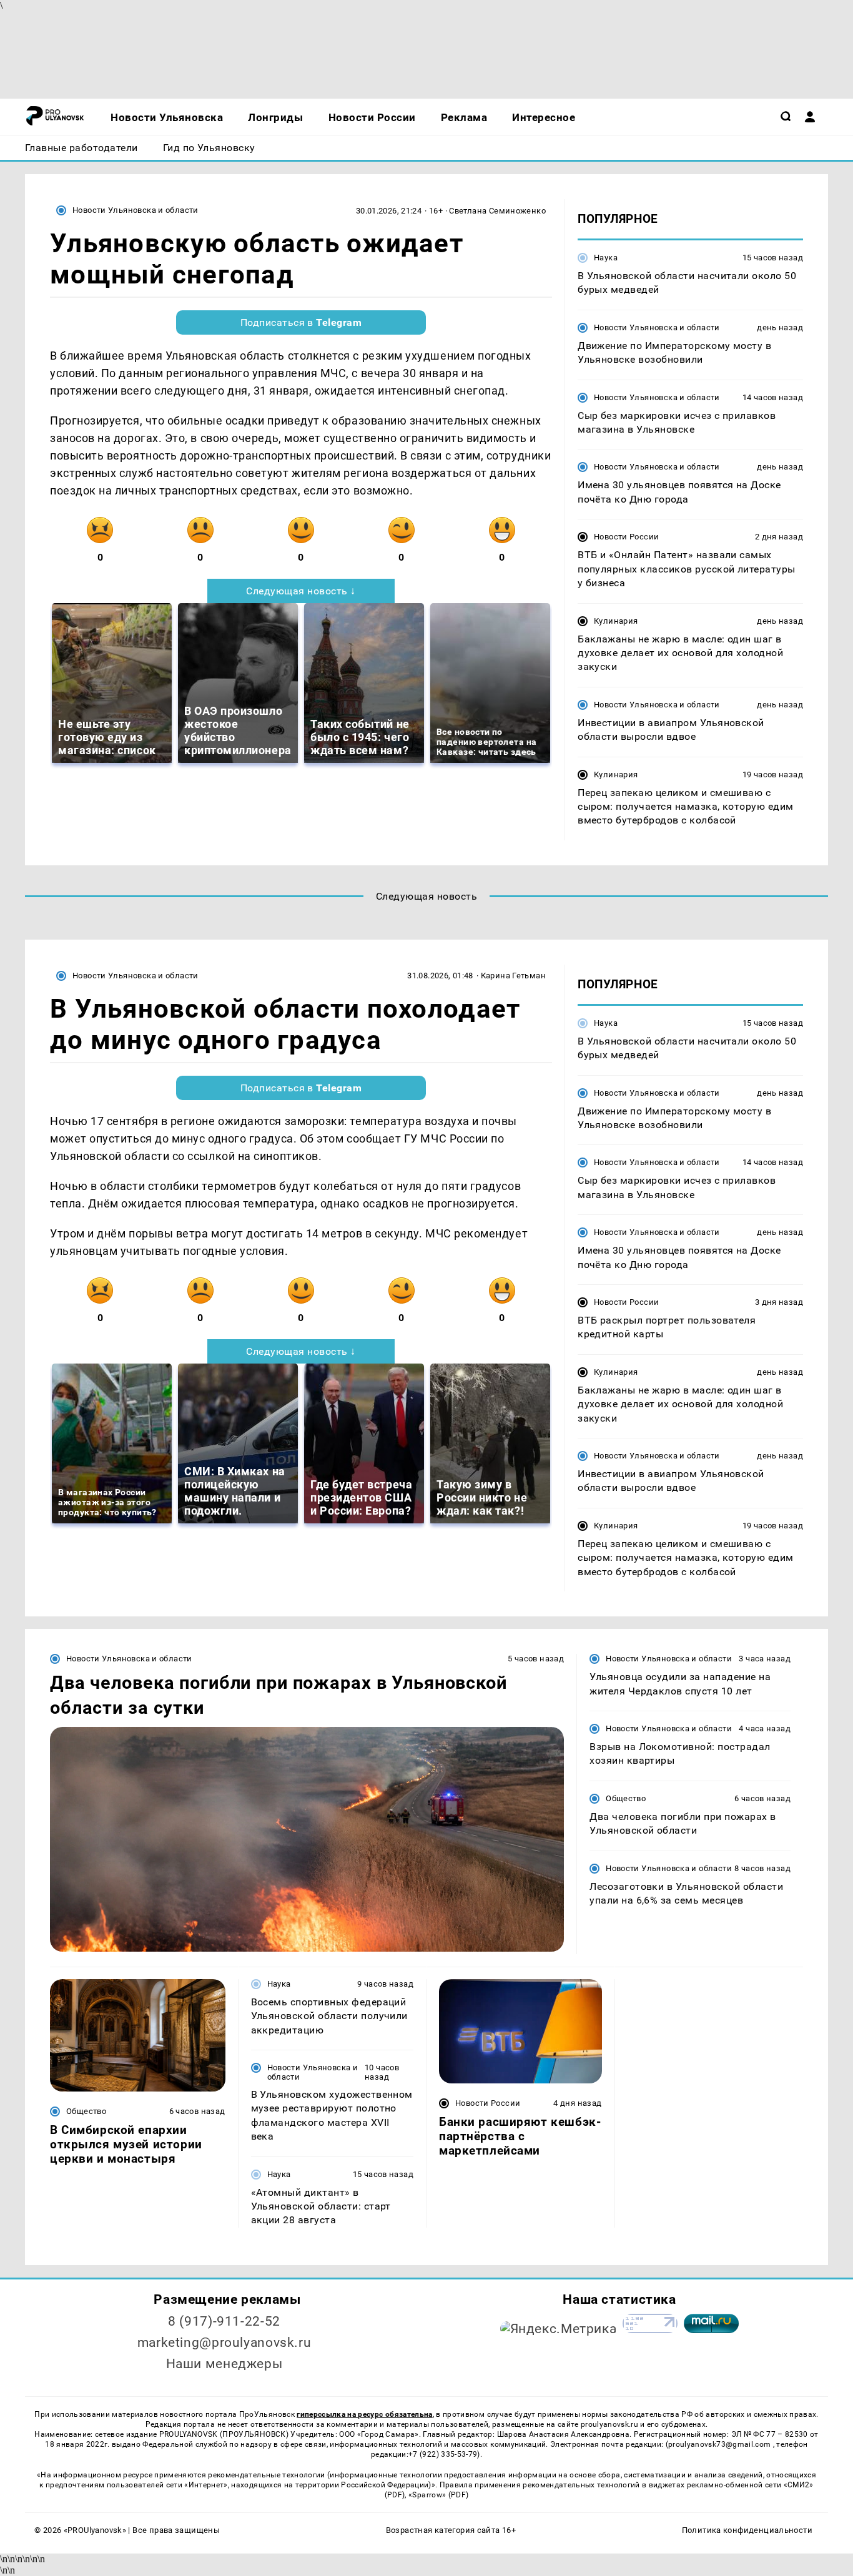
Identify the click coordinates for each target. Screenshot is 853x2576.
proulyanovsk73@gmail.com (721, 2444)
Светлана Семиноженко (497, 211)
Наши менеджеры (224, 2364)
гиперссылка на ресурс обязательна (364, 2414)
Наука (606, 258)
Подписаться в (301, 322)
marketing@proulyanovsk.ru (224, 2342)
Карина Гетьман (513, 976)
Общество (626, 1798)
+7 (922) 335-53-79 (443, 2454)
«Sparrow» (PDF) (438, 2495)
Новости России (626, 537)
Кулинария (616, 621)
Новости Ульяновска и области (136, 210)
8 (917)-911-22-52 (224, 2321)
